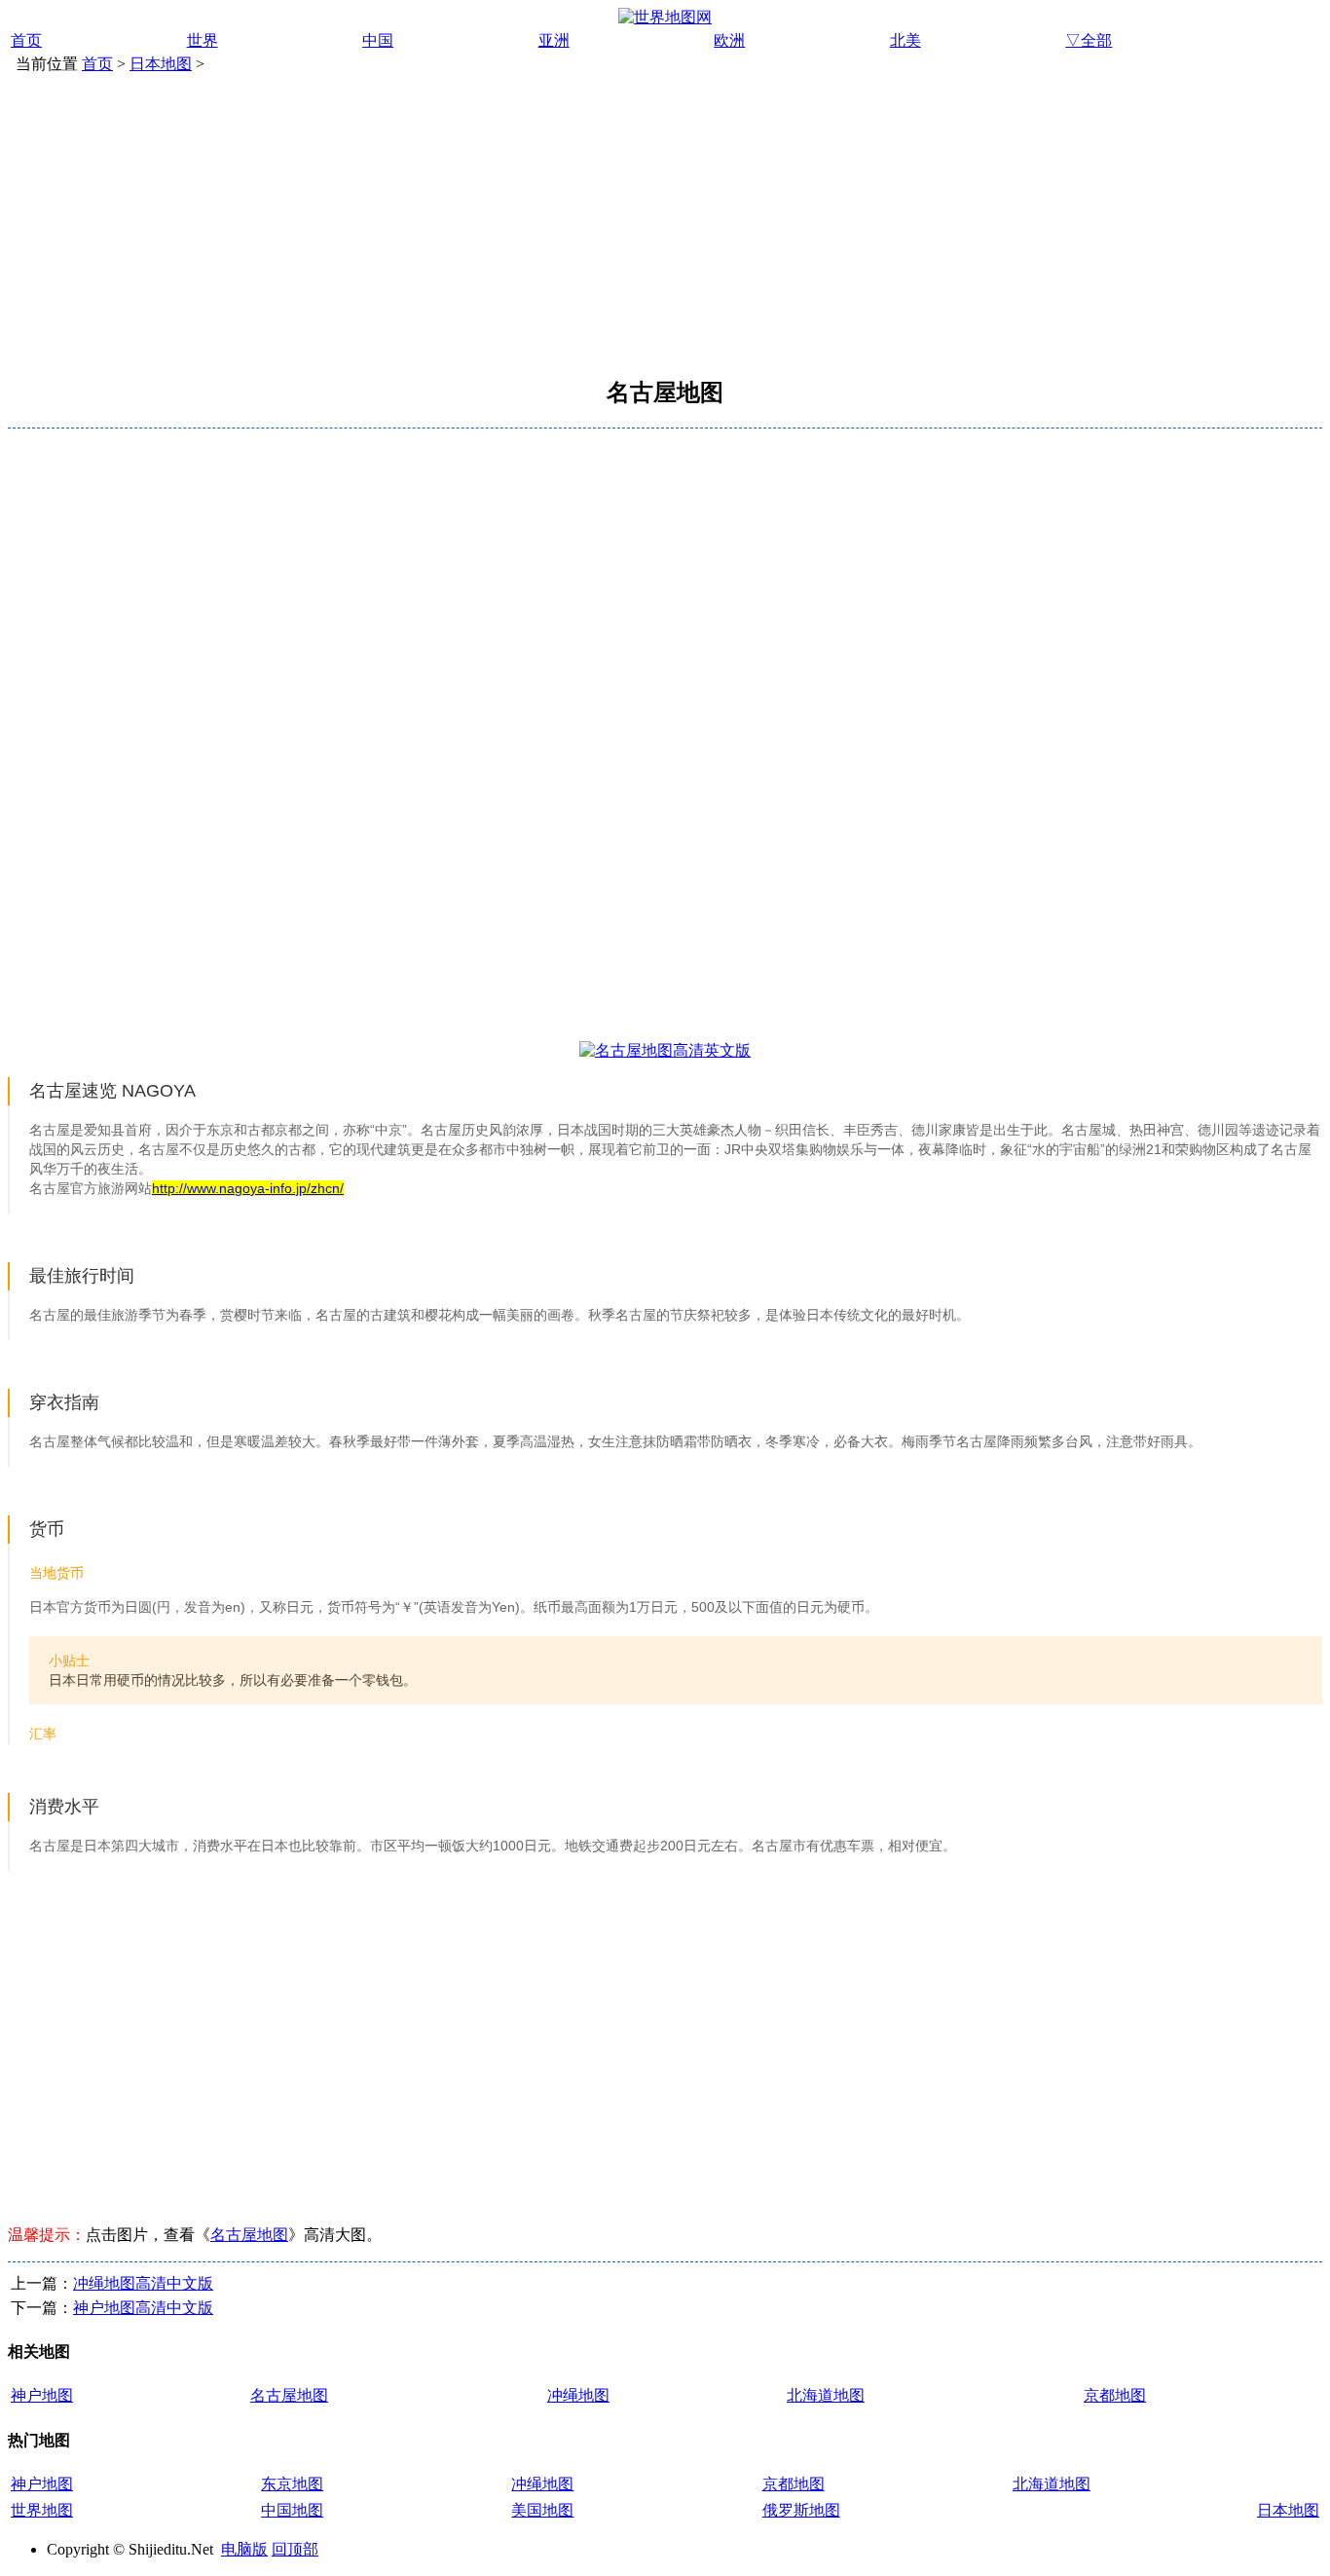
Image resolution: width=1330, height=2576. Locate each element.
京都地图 (1115, 2395)
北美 (905, 40)
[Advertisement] (665, 221)
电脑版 (244, 2549)
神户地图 (42, 2395)
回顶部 (295, 2549)
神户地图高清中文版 (143, 2308)
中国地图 (292, 2510)
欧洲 (729, 40)
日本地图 (161, 64)
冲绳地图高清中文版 (143, 2283)
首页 (26, 40)
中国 (378, 40)
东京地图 (292, 2484)
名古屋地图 (249, 2235)
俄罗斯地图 (801, 2510)
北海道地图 (826, 2395)
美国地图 (542, 2510)
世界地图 (42, 2510)
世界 (203, 40)
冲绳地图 (578, 2395)
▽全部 (1089, 40)
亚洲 (554, 40)
